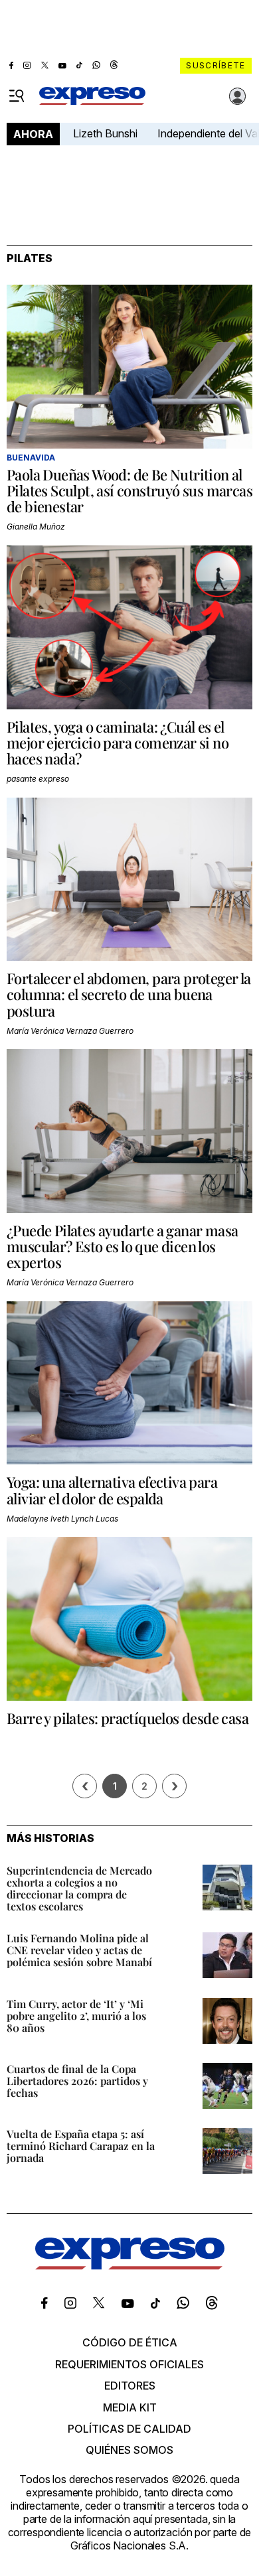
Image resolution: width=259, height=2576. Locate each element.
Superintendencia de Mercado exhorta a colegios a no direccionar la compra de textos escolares (79, 1888)
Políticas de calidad (129, 2429)
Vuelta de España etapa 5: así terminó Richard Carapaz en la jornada (81, 2146)
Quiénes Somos (129, 2450)
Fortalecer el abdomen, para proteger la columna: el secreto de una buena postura (129, 994)
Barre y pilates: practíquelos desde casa (128, 1718)
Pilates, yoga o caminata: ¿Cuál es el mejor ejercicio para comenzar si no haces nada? (118, 743)
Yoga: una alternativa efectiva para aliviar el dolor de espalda (112, 1490)
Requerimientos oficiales (129, 2364)
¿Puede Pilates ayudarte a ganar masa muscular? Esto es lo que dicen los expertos (122, 1246)
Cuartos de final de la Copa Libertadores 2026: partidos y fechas (77, 2081)
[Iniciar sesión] (238, 96)
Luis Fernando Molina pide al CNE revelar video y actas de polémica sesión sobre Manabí (79, 1950)
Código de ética (130, 2342)
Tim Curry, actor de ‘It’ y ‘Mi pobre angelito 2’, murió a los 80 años (76, 2016)
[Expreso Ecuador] (130, 2265)
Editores (130, 2386)
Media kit (130, 2407)
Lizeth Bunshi (105, 133)
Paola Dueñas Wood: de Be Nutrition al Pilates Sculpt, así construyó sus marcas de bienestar (129, 490)
